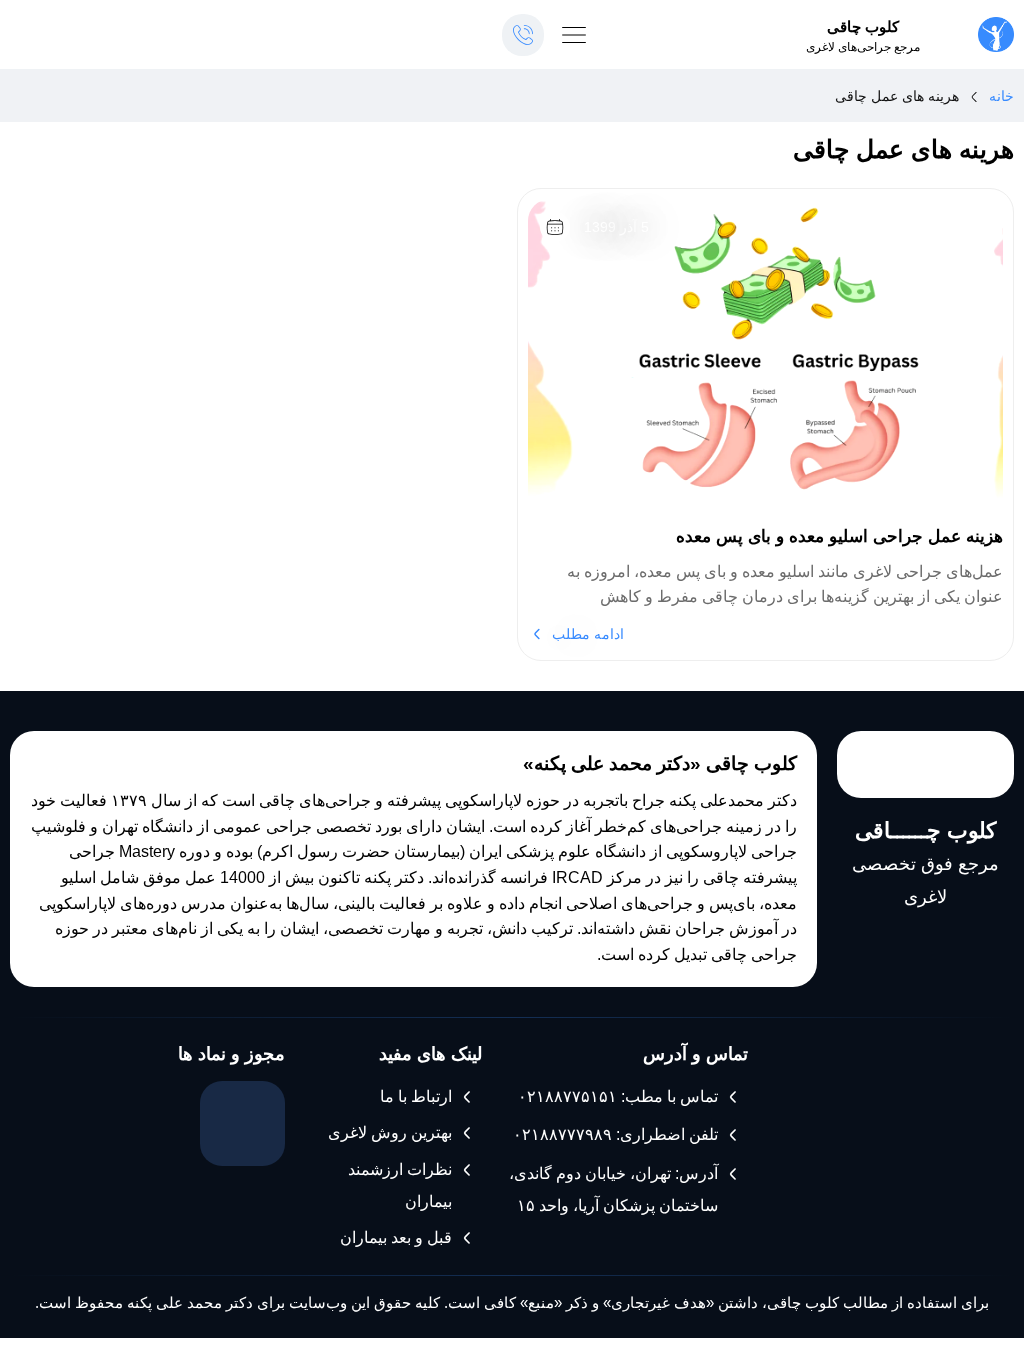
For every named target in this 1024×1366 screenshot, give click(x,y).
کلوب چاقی (863, 26)
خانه (1001, 96)
